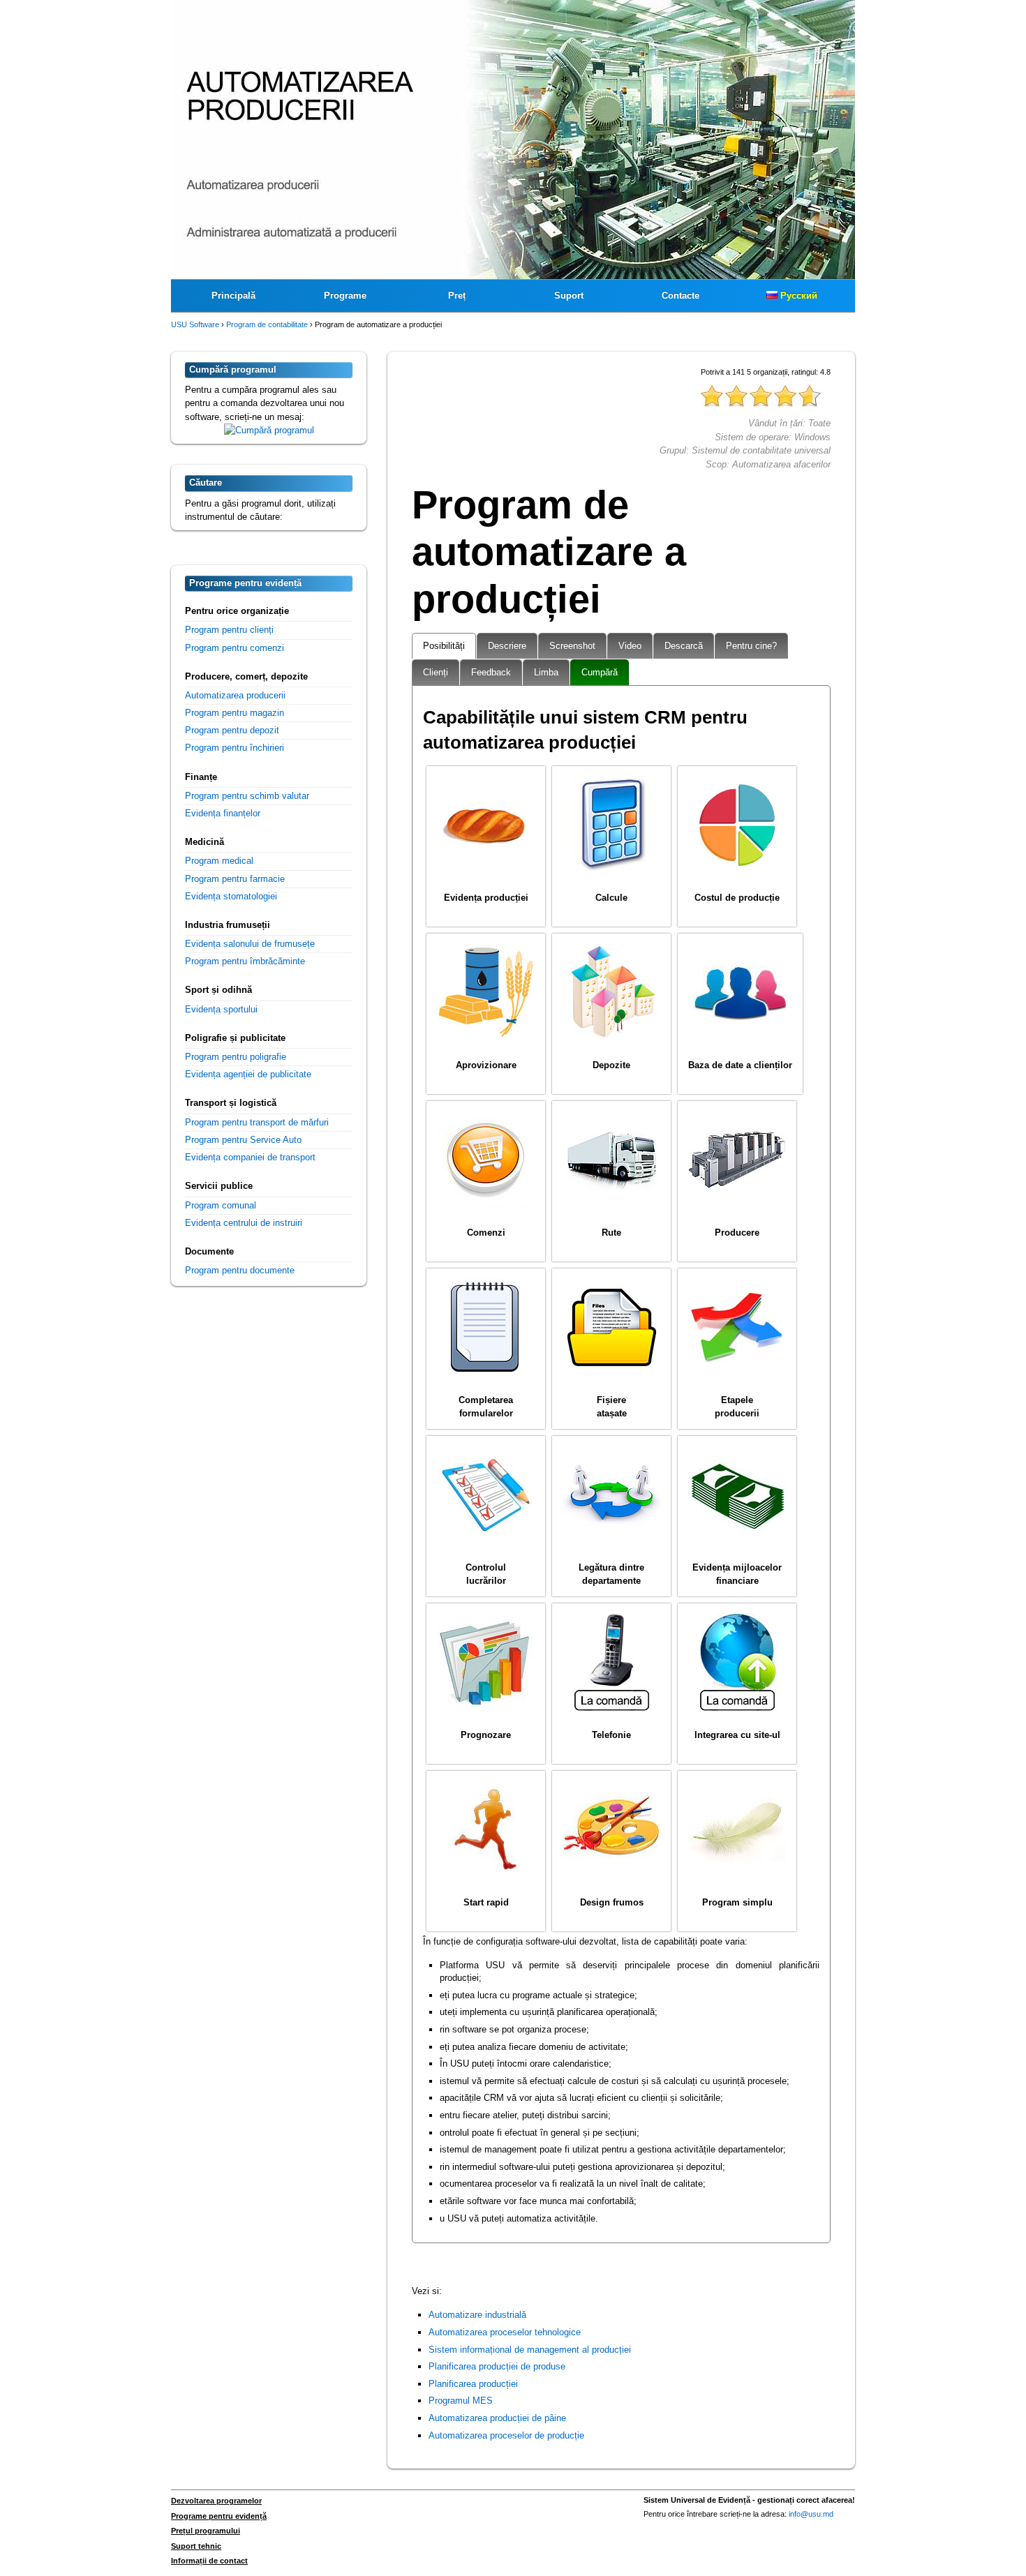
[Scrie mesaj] (269, 430)
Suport (569, 295)
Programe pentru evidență (219, 2516)
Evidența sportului (221, 1009)
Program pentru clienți (229, 630)
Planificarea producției (473, 2384)
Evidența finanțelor (223, 813)
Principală (233, 295)
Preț (457, 295)
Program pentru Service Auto (243, 1140)
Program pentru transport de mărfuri (257, 1122)
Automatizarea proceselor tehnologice (505, 2332)
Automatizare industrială (477, 2315)
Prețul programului (206, 2531)
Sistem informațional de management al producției (530, 2350)
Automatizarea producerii (235, 695)
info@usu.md (811, 2514)
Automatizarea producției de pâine (497, 2418)
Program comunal (221, 1205)
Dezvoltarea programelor (216, 2501)
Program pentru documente (240, 1270)
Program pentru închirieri (235, 748)
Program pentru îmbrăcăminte (245, 961)
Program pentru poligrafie (236, 1057)
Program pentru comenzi (235, 648)
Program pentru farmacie (235, 879)
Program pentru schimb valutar (247, 796)
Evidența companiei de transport (250, 1157)
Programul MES (461, 2401)
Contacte (681, 295)
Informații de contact (209, 2561)
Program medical (219, 861)
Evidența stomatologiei (231, 896)
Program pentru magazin (235, 713)
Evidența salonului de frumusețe (250, 944)
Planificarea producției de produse (497, 2366)
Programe (345, 295)
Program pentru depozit (232, 730)
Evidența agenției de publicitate (248, 1074)
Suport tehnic (196, 2546)
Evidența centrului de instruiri (244, 1223)
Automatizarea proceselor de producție (506, 2435)
